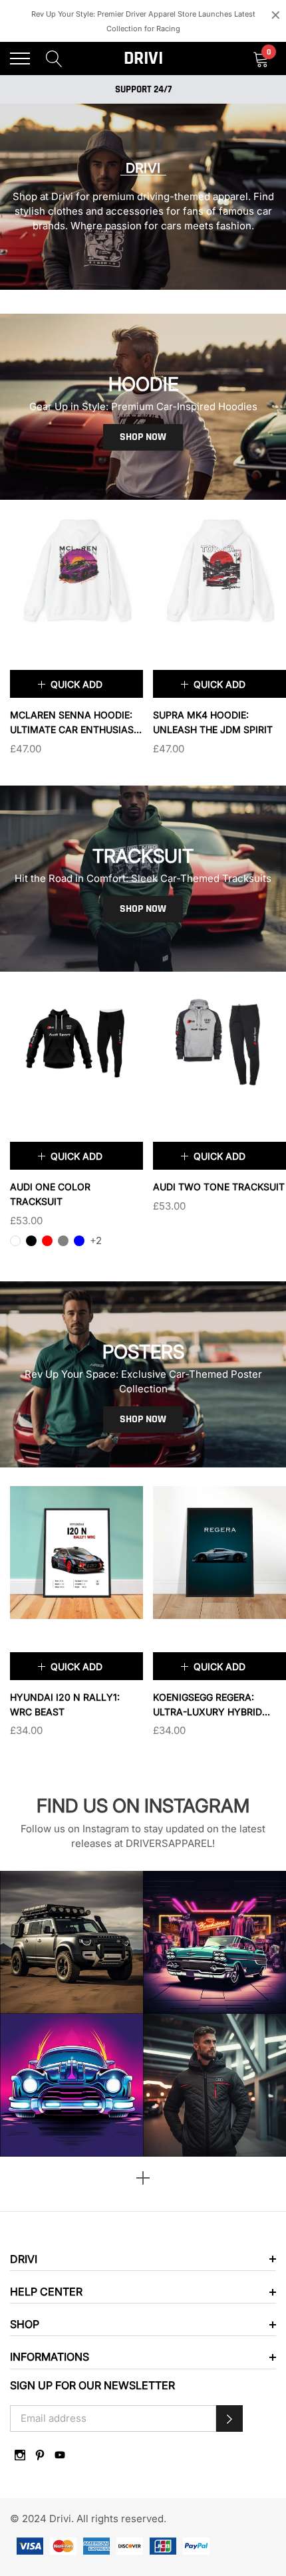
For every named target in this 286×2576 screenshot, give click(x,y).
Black (31, 1241)
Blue (79, 1241)
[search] (54, 58)
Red (47, 1241)
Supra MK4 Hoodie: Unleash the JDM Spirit (213, 722)
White (15, 1241)
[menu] (20, 58)
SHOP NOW (143, 437)
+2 (96, 1240)
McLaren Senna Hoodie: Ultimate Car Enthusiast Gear (75, 723)
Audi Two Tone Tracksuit (219, 1187)
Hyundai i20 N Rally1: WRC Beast (65, 1704)
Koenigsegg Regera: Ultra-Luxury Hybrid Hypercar (208, 1705)
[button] (229, 2418)
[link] (76, 570)
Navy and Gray (174, 1226)
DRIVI (143, 58)
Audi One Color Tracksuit (50, 1194)
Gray (63, 1241)
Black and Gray (158, 1226)
